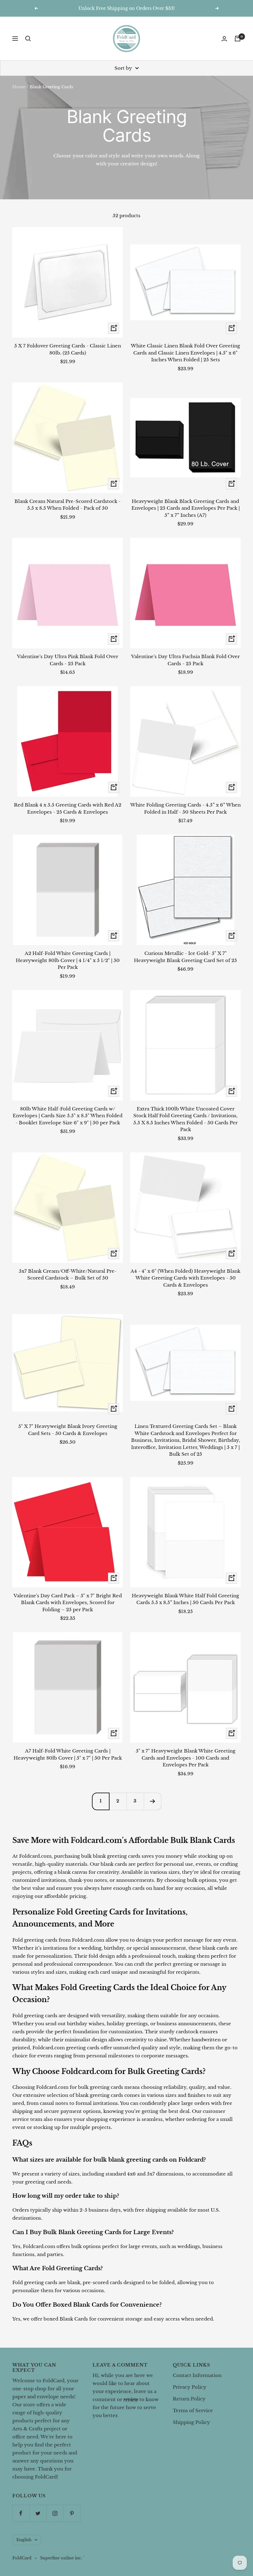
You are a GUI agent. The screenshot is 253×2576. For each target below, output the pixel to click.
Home (19, 87)
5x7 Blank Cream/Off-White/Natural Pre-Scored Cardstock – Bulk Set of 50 (68, 1275)
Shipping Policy (191, 2422)
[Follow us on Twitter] (38, 2513)
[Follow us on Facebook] (21, 2513)
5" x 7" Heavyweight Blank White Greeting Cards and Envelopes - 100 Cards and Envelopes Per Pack (186, 1758)
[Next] (152, 1801)
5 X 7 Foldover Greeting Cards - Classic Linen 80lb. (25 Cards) (68, 349)
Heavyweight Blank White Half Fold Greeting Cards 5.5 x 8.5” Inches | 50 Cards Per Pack (185, 1599)
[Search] (28, 39)
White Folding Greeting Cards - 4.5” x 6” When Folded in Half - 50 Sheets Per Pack (185, 808)
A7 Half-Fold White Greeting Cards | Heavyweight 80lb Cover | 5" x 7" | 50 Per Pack (68, 1754)
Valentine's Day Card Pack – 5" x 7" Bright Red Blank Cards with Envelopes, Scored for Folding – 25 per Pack (68, 1603)
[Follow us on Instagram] (55, 2513)
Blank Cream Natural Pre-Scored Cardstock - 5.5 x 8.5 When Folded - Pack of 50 (68, 505)
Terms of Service (193, 2410)
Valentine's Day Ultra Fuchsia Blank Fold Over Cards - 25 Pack (185, 660)
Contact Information (197, 2375)
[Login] (224, 39)
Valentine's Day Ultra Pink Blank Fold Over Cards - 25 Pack (68, 660)
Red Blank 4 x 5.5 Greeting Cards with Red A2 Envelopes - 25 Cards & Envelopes (68, 808)
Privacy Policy (190, 2387)
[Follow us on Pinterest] (72, 2513)
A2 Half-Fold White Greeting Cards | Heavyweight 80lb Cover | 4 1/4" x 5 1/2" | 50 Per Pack (68, 960)
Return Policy (189, 2399)
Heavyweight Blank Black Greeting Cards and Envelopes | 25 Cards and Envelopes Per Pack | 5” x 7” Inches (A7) (186, 508)
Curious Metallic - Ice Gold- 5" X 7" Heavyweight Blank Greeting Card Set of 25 (185, 957)
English (24, 2540)
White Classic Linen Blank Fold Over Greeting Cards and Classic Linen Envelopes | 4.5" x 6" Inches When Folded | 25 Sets (185, 353)
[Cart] (238, 39)
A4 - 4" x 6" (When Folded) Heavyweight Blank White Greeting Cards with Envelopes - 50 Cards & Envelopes (185, 1278)
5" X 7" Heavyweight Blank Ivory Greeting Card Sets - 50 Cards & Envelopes (68, 1430)
